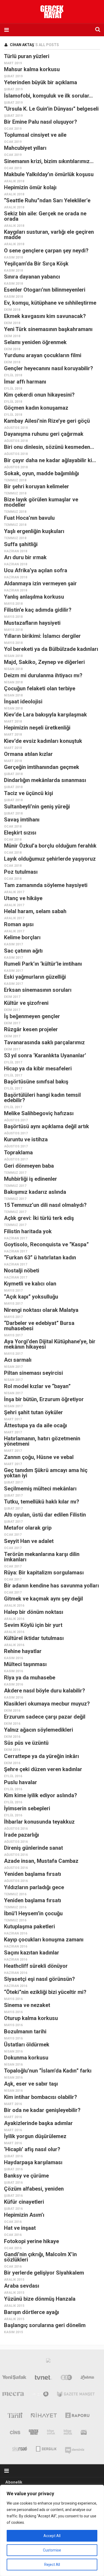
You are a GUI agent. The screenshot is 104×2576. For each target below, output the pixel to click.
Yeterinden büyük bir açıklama (41, 82)
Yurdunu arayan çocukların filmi (43, 355)
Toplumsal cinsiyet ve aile (35, 135)
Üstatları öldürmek (27, 2045)
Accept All (52, 2536)
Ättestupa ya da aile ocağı (35, 1425)
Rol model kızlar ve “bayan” (37, 1386)
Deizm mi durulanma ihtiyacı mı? (43, 675)
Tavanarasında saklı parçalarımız (44, 1042)
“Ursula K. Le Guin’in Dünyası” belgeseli (51, 109)
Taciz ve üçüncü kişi (29, 793)
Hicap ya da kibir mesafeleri (38, 1069)
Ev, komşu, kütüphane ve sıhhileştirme (50, 303)
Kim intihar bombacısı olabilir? (41, 2097)
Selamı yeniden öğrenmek (35, 342)
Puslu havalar (21, 1782)
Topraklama (18, 1152)
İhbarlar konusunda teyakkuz (39, 1822)
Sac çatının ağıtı (23, 951)
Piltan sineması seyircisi (33, 1373)
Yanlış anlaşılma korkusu (34, 597)
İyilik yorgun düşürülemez (35, 2136)
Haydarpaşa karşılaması (33, 2162)
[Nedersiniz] (75, 2448)
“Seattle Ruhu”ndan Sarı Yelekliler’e (47, 200)
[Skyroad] (20, 2448)
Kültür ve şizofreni (26, 1003)
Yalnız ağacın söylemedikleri (39, 1730)
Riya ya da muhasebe (30, 1678)
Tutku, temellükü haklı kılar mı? (42, 1502)
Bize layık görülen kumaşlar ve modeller (41, 502)
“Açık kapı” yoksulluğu (31, 1297)
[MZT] (41, 2395)
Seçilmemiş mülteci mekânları (40, 1489)
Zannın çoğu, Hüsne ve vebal (39, 1457)
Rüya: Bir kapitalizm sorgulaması (44, 1573)
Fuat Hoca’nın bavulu (29, 518)
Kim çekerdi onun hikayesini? (39, 395)
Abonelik (14, 2482)
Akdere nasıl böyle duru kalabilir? (45, 1691)
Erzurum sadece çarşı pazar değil (45, 1717)
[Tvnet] (43, 2379)
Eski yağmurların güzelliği (35, 977)
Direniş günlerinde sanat (33, 1848)
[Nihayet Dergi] (44, 2416)
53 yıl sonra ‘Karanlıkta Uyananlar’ (45, 1055)
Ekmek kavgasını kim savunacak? (45, 316)
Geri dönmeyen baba (29, 1166)
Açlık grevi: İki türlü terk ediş (39, 1218)
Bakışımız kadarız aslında (35, 1192)
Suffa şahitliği (21, 544)
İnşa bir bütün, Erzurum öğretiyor (44, 1399)
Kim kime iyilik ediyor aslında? (41, 1795)
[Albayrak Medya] (48, 2362)
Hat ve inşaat (20, 2228)
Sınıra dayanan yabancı (32, 277)
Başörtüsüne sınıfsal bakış (36, 1082)
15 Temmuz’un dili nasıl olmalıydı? (45, 1205)
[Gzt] (66, 2379)
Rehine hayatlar (23, 1651)
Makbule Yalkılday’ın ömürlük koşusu (49, 174)
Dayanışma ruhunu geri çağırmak (44, 434)
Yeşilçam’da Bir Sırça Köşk (36, 264)
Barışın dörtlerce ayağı (31, 2312)
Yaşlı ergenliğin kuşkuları (34, 531)
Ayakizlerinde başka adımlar (38, 2123)
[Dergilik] (46, 2448)
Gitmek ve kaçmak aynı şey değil (43, 1599)
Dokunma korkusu (26, 2058)
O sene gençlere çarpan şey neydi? (46, 251)
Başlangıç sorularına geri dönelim (45, 2325)
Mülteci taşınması (25, 1664)
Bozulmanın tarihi (25, 2031)
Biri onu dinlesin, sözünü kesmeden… (49, 447)
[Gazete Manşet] (76, 2395)
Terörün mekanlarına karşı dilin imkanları (42, 1557)
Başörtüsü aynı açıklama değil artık (47, 1126)
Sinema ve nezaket (27, 2005)
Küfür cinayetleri (24, 2202)
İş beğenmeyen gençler (32, 1016)
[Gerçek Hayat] (34, 2433)
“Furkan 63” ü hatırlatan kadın (40, 1257)
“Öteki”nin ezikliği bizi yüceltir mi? (45, 1992)
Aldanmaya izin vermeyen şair (40, 583)
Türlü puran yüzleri (27, 56)
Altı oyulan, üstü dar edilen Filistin (45, 1515)
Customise (52, 2550)
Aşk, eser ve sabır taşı (31, 2084)
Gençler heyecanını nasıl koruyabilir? (49, 368)
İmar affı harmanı (25, 382)
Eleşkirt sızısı (20, 833)
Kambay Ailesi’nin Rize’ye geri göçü (47, 421)
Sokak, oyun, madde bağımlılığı (41, 473)
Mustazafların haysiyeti (32, 623)
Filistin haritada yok (28, 1231)
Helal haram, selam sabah (35, 911)
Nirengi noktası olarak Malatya (41, 1310)
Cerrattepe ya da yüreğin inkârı (41, 1756)
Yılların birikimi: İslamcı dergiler (42, 636)
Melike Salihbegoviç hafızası (39, 1113)
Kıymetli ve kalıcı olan (30, 1284)
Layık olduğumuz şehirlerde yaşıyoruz (50, 859)
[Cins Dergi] (15, 2433)
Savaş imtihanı (22, 820)
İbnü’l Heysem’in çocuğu (33, 1913)
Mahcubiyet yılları (25, 148)
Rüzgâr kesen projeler (31, 1029)
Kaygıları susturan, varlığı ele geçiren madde (49, 235)
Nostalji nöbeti (22, 1271)
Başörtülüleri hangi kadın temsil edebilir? (42, 1098)
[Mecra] (13, 2395)
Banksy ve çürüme (26, 2176)
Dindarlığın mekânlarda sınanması (45, 780)
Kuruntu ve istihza (26, 1139)
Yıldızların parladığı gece (34, 1887)
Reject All (52, 2565)
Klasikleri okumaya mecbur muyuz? (47, 1704)
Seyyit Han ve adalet (29, 1541)
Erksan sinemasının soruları (38, 990)
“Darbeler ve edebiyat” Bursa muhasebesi (39, 1326)
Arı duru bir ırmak (25, 557)
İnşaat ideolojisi (23, 702)
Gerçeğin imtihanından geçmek (42, 767)
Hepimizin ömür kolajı (30, 187)
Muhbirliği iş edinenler (31, 1179)
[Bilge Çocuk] (51, 2433)
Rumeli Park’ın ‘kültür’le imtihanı (43, 964)
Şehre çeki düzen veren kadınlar (43, 1769)
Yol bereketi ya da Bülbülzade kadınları (51, 649)
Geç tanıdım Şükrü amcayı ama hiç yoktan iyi (46, 1473)
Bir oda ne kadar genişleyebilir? (42, 2110)
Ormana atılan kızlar (28, 754)
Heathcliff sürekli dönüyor (36, 1966)
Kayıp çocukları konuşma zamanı (44, 1940)
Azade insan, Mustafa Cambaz (41, 1861)
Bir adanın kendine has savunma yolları (51, 1586)
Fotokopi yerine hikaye (31, 2241)
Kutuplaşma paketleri (29, 1926)
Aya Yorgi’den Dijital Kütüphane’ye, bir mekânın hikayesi (50, 1344)
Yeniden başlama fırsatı (33, 1874)
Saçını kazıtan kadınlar (32, 1953)
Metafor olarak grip (28, 1528)
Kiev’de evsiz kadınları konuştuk (43, 741)
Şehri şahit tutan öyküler (33, 1412)
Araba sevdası (22, 2286)
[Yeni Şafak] (14, 2379)
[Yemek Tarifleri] (88, 2379)
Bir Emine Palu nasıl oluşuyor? (41, 122)
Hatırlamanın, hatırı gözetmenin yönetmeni (42, 1441)
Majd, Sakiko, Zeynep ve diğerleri (44, 662)
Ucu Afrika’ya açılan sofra (36, 570)
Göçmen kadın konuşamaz (36, 408)
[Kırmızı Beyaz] (84, 2433)
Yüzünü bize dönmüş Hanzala (40, 2299)
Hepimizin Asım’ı (24, 2215)
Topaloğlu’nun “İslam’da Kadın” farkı (48, 2071)
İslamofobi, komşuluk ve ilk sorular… (48, 96)
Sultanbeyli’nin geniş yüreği (37, 807)
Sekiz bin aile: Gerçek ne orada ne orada (45, 216)
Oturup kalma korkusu (31, 2018)
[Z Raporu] (77, 2416)
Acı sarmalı (18, 1360)
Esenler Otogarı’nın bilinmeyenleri (45, 290)
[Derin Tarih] (15, 2416)
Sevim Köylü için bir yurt (33, 1625)
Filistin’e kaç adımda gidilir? (38, 610)
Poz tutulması (21, 872)
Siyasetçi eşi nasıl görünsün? (39, 1979)
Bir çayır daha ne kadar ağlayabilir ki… (50, 460)
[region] (52, 2530)
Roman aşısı (19, 924)
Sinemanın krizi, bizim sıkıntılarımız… (49, 161)
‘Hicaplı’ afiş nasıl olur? (32, 2149)
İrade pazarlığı (21, 1835)
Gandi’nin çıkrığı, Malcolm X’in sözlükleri (40, 2257)
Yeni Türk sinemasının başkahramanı (48, 329)
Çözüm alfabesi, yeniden (34, 2189)
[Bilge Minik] (68, 2433)
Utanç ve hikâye (23, 898)
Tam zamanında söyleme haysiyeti (46, 885)
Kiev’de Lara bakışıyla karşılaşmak (45, 715)
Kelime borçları (22, 937)
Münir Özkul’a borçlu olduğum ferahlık (50, 846)
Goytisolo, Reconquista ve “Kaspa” (46, 1244)
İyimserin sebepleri (27, 1808)
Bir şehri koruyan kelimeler (37, 486)
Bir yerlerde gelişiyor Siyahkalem (44, 2273)
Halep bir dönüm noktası (34, 1612)
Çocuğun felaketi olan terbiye (40, 688)
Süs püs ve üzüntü (26, 1743)
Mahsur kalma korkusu (32, 69)
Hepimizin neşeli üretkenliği (37, 728)
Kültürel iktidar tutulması (34, 1638)
